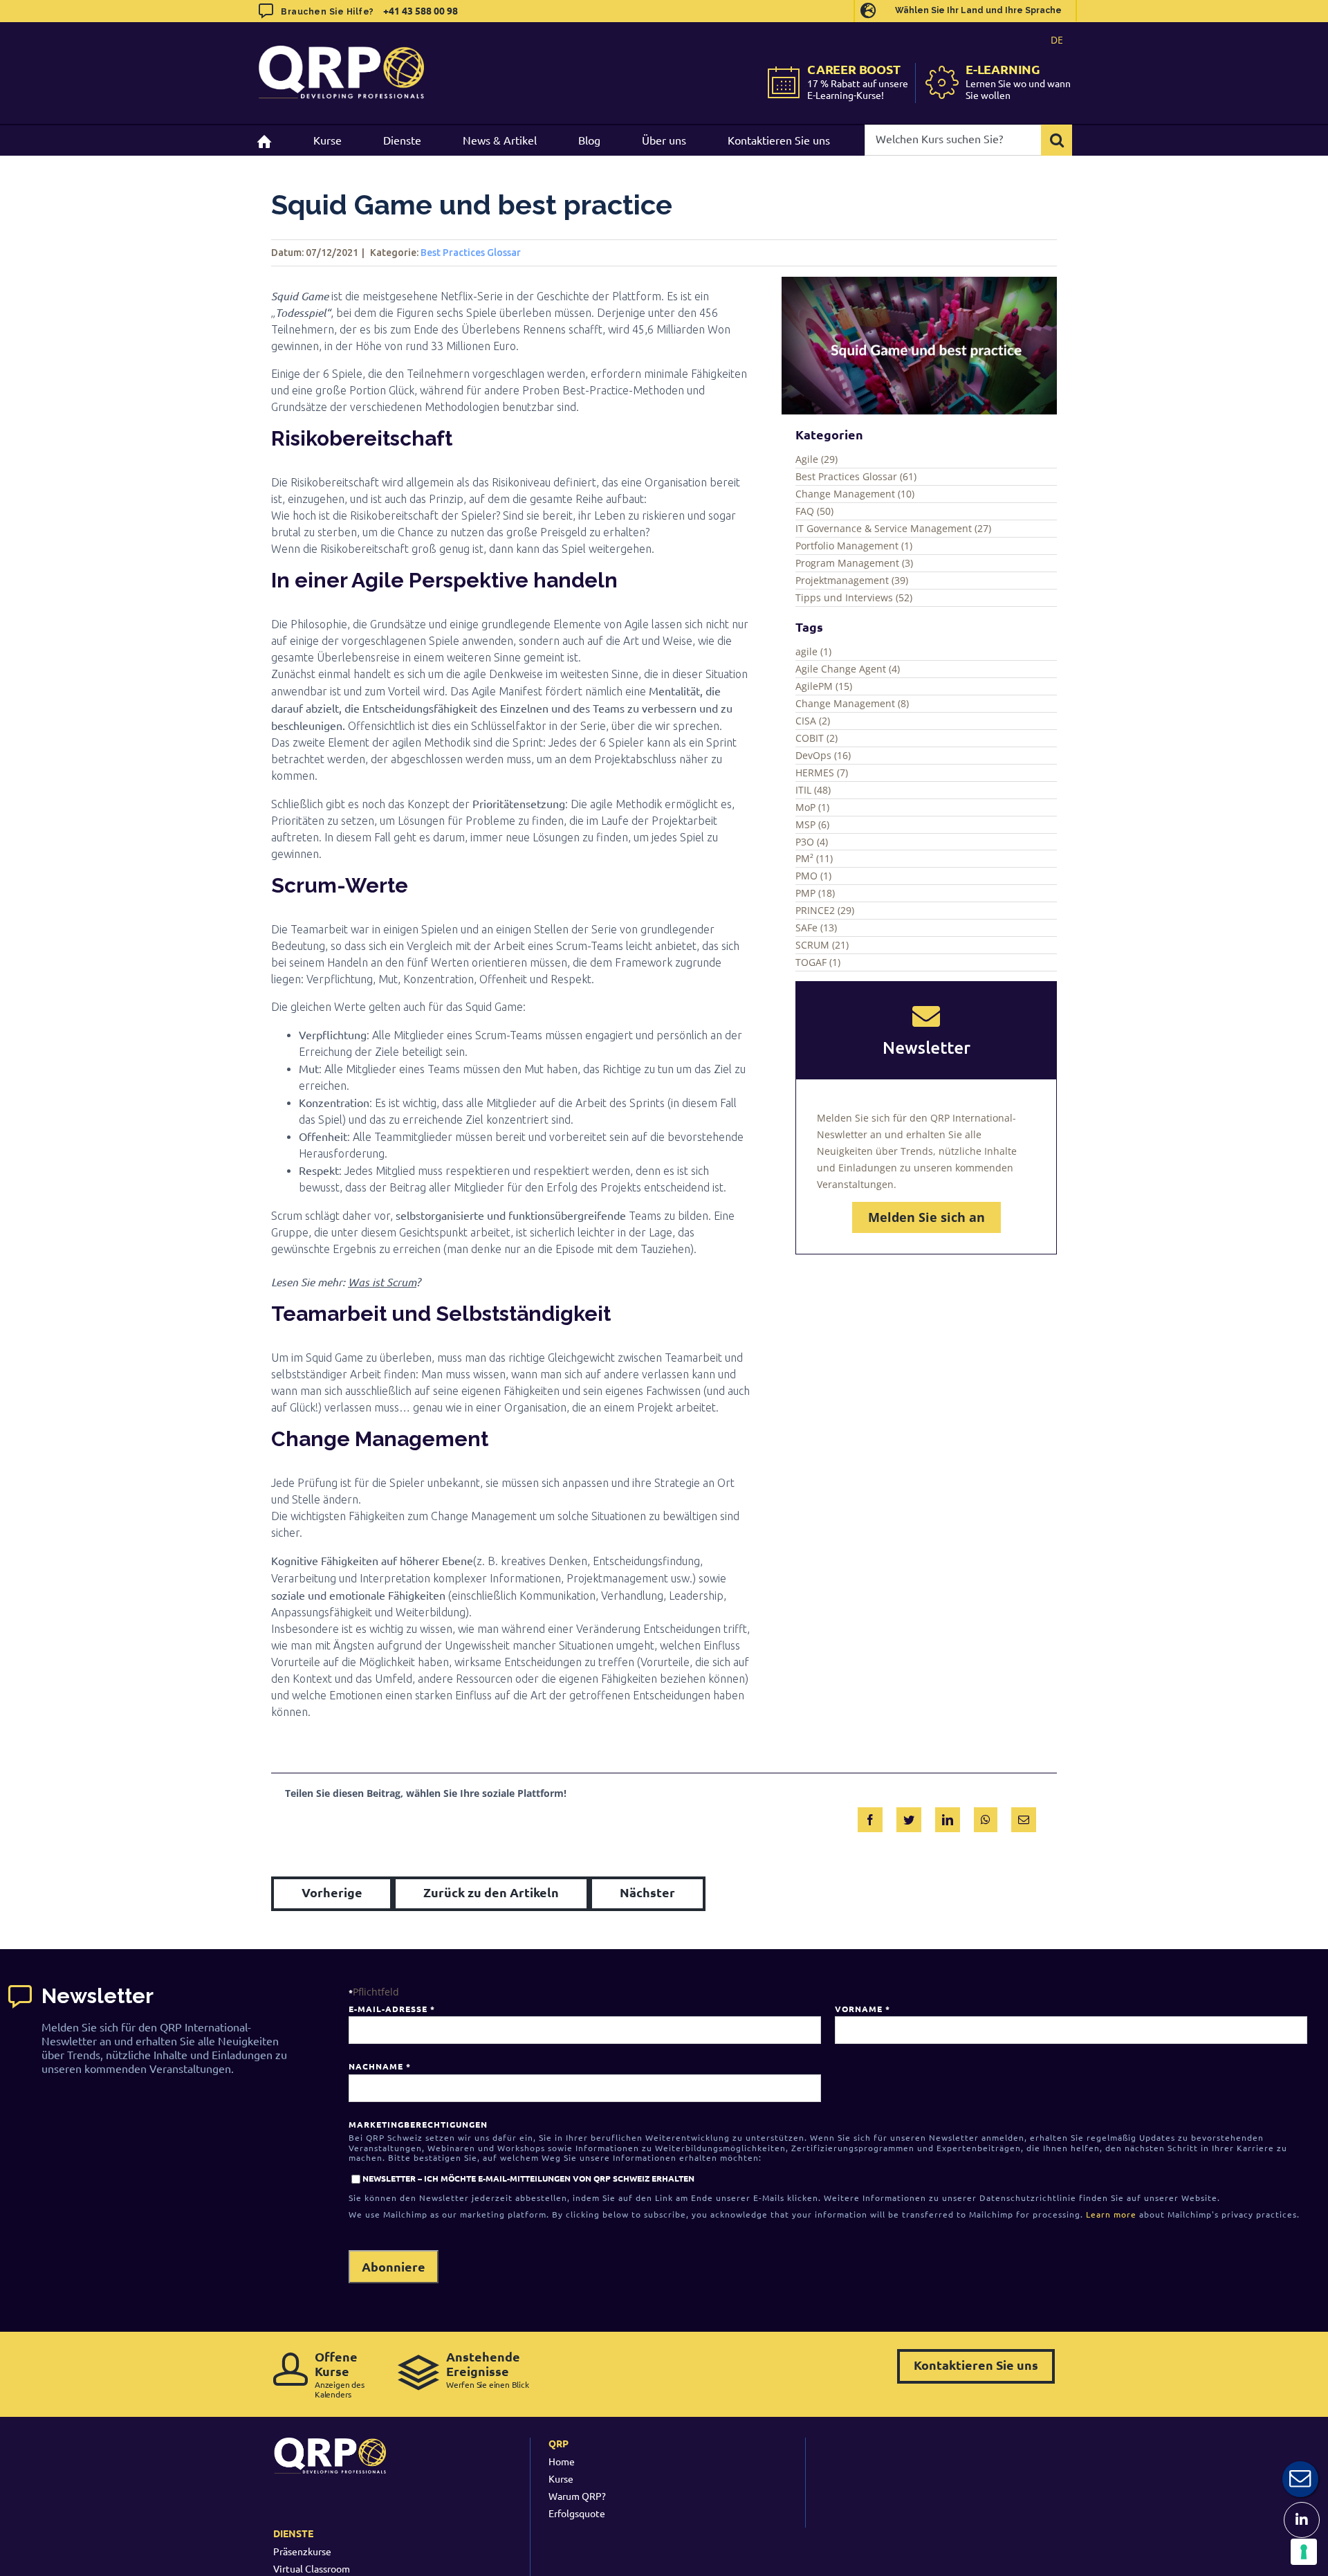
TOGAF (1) (818, 962)
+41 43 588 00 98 (421, 10)
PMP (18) (815, 893)
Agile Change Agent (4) (848, 669)
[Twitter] (909, 1817)
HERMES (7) (822, 773)
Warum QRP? (577, 2496)
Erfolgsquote (577, 2513)
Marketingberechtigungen (418, 2124)
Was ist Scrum (382, 1282)
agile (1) (813, 651)
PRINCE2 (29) (825, 910)
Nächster (647, 1892)
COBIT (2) (817, 738)
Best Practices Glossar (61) (856, 476)
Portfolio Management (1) (854, 546)
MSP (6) (812, 824)
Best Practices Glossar (471, 253)
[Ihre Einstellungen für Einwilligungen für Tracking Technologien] (1304, 2552)
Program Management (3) (854, 563)
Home (562, 2461)
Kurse (561, 2478)
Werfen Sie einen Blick (488, 2369)
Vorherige (332, 1892)
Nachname (379, 2066)
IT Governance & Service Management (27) (893, 528)
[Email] (1024, 1817)
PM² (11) (814, 858)
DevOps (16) (823, 755)
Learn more (1111, 2214)
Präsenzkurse (302, 2551)
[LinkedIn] (948, 1817)
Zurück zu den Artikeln (491, 1892)
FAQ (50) (814, 511)
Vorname (862, 2009)
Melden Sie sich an (926, 1217)
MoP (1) (812, 807)
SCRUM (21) (822, 945)
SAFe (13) (816, 928)
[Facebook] (870, 1817)
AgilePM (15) (824, 686)
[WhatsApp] (986, 1817)
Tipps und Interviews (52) (854, 597)
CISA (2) (813, 721)
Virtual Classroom (312, 2568)
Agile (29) (817, 459)
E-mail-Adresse (391, 2009)
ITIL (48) (813, 790)
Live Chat (1300, 2479)
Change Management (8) (852, 703)
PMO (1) (813, 876)
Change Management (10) (855, 494)
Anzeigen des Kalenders (340, 2374)
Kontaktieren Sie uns (976, 2365)
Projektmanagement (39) (852, 580)
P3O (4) (812, 842)
